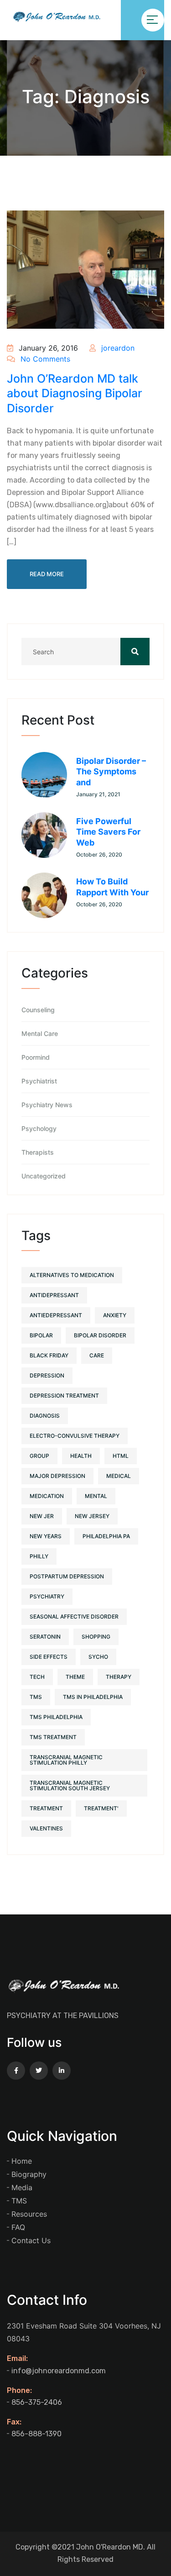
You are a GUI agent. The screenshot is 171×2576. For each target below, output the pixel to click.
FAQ (18, 2227)
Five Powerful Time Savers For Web (108, 832)
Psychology (39, 1129)
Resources (29, 2214)
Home (22, 2161)
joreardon (117, 348)
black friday (49, 1355)
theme (75, 1677)
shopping (96, 1637)
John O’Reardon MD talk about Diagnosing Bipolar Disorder (75, 393)
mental (96, 1496)
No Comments (44, 359)
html (121, 1456)
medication (47, 1496)
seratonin (45, 1637)
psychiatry (47, 1596)
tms (36, 1697)
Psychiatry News (47, 1105)
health (81, 1456)
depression (47, 1375)
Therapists (38, 1152)
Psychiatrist (39, 1081)
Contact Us (31, 2240)
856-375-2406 (37, 2402)
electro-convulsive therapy (75, 1436)
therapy (119, 1677)
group (39, 1456)
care (97, 1355)
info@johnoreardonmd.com (59, 2371)
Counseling (38, 1010)
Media (22, 2187)
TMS (19, 2201)
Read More (47, 574)
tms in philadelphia (93, 1697)
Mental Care (40, 1034)
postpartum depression (67, 1576)
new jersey (92, 1516)
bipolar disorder (100, 1335)
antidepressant (54, 1295)
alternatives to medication (72, 1275)
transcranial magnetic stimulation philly (66, 1760)
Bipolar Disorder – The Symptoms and (111, 772)
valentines (46, 1828)
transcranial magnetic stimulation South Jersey (70, 1785)
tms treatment (53, 1737)
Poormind (36, 1057)
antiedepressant (56, 1315)
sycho (98, 1657)
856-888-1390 (36, 2434)
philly (39, 1556)
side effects (49, 1657)
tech (37, 1677)
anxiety (115, 1315)
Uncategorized (44, 1176)
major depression (57, 1476)
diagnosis (45, 1416)
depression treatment (64, 1396)
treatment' (101, 1808)
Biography (29, 2174)
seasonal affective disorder (74, 1617)
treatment (46, 1808)
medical (119, 1476)
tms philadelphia (56, 1717)
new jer (42, 1516)
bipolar (41, 1335)
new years (46, 1536)
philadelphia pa (106, 1536)
